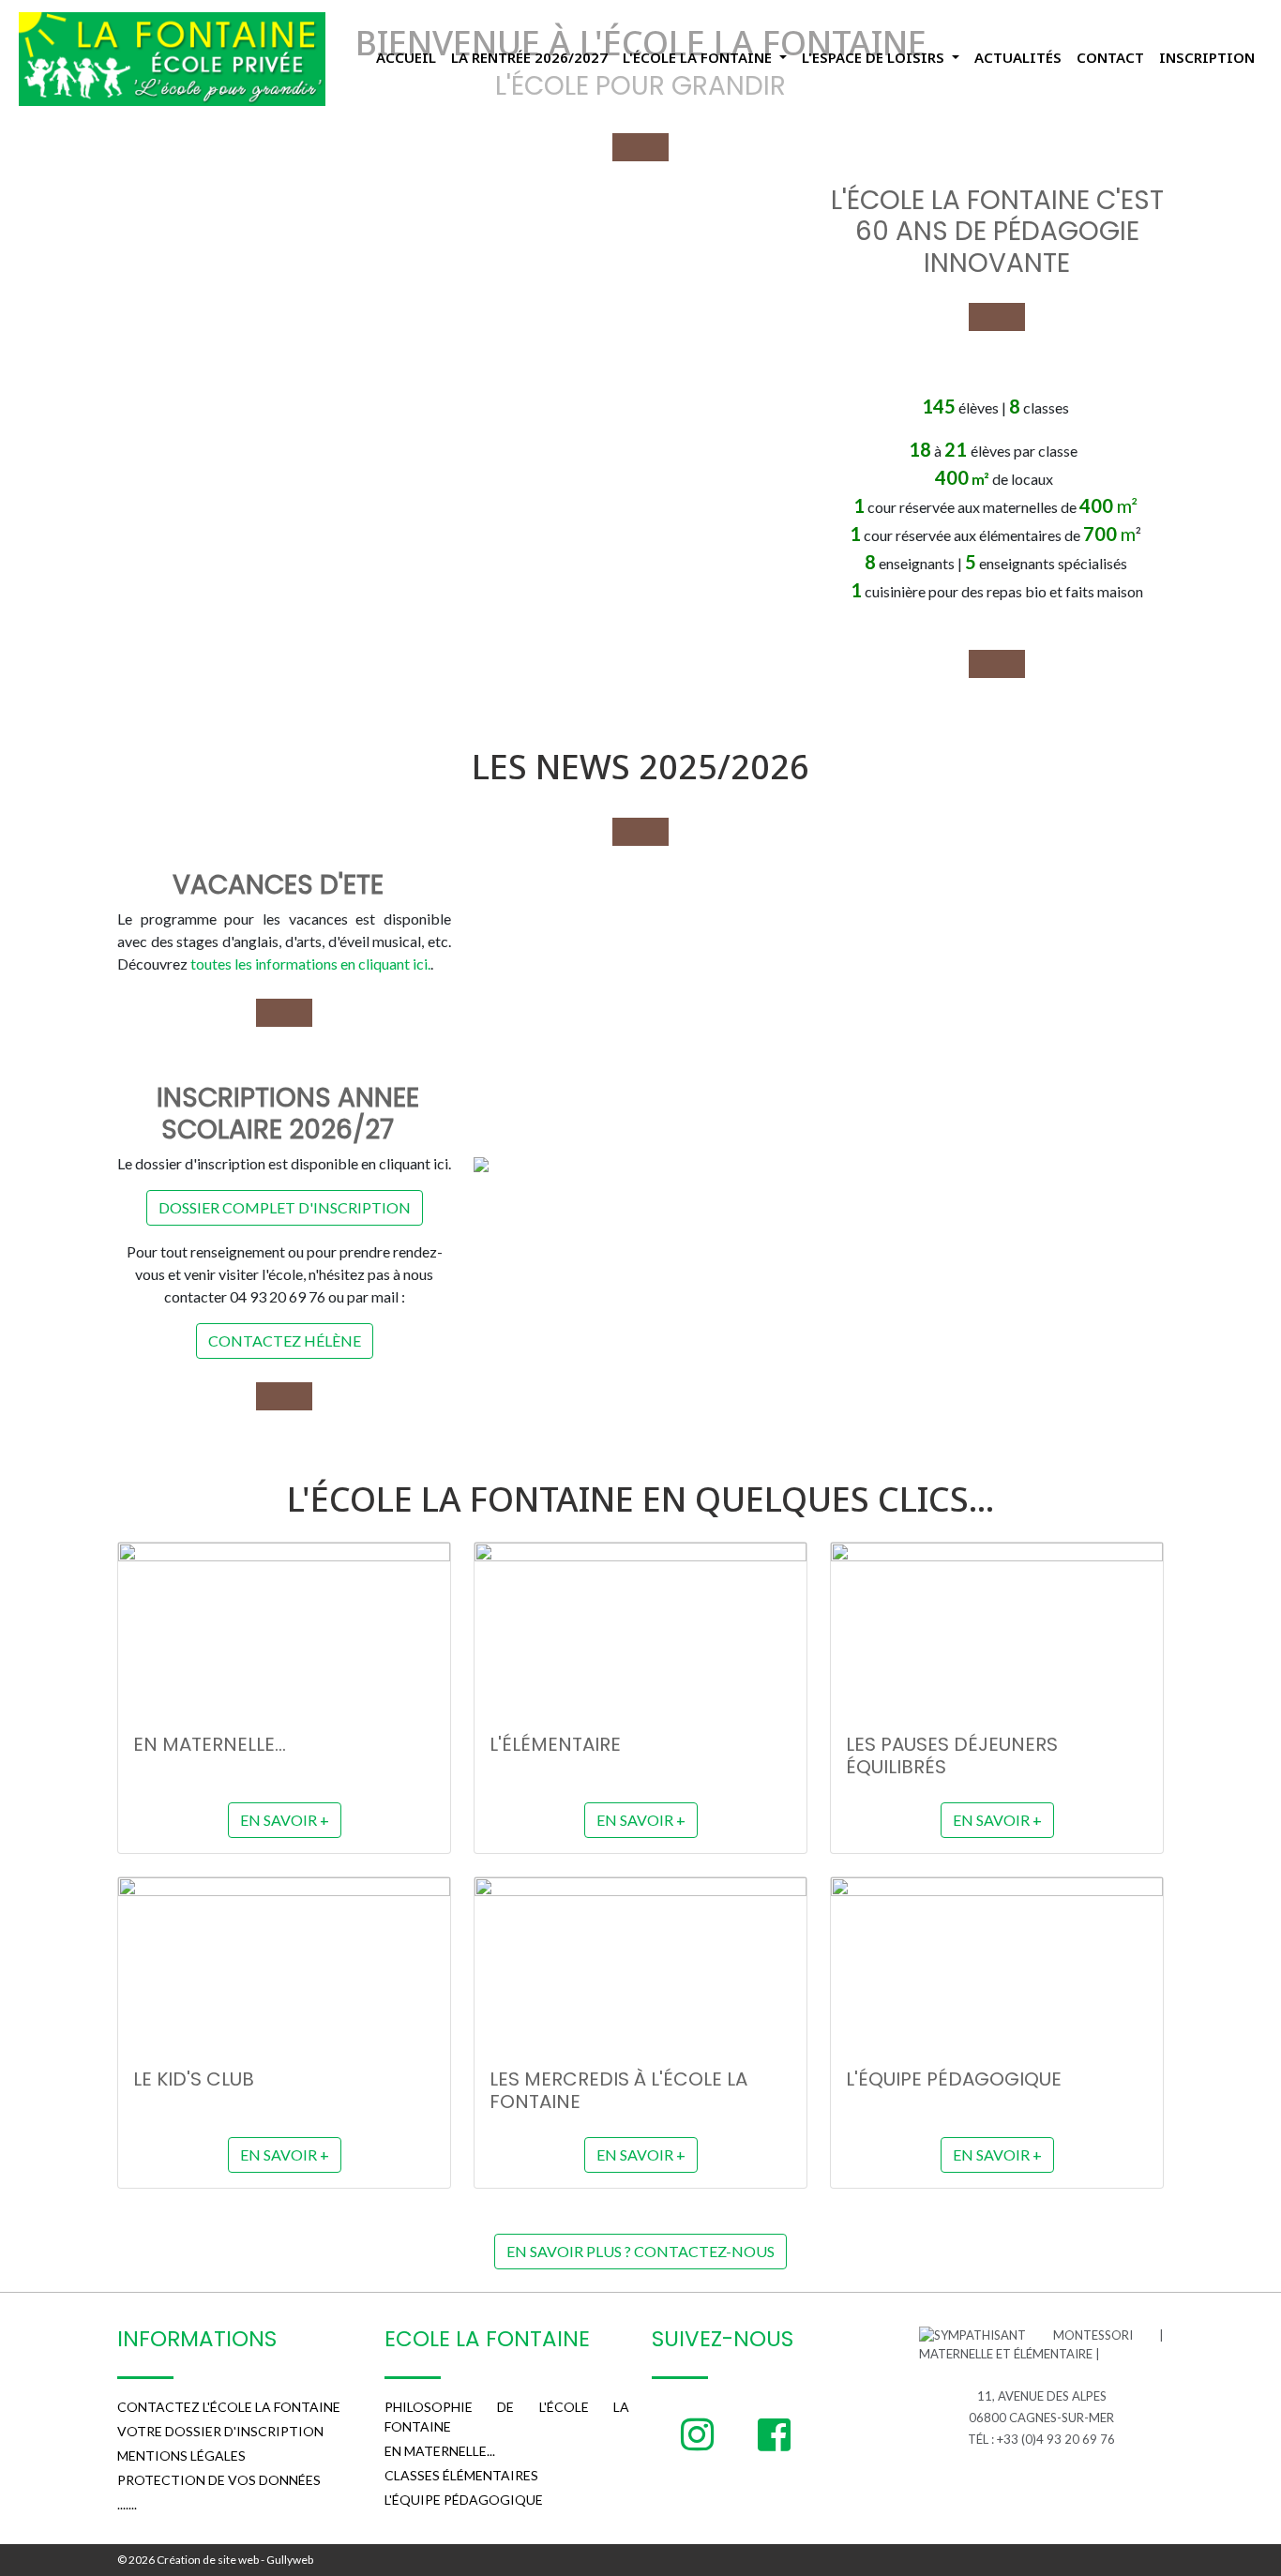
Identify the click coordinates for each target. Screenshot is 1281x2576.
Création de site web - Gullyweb (234, 2560)
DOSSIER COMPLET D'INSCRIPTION (285, 1207)
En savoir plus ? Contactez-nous (640, 2251)
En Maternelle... (440, 2451)
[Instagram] (697, 2434)
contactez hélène (285, 1341)
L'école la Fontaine (699, 57)
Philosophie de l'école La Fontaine (507, 2417)
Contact (1110, 57)
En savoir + (285, 1820)
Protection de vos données (219, 2480)
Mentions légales (181, 2455)
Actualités (1018, 57)
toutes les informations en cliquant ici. (310, 964)
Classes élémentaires (461, 2475)
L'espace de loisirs (875, 57)
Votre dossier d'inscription (220, 2431)
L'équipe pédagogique (464, 2500)
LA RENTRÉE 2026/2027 (529, 57)
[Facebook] (774, 2434)
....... (127, 2504)
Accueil (406, 57)
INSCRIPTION (1207, 57)
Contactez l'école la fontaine (229, 2407)
